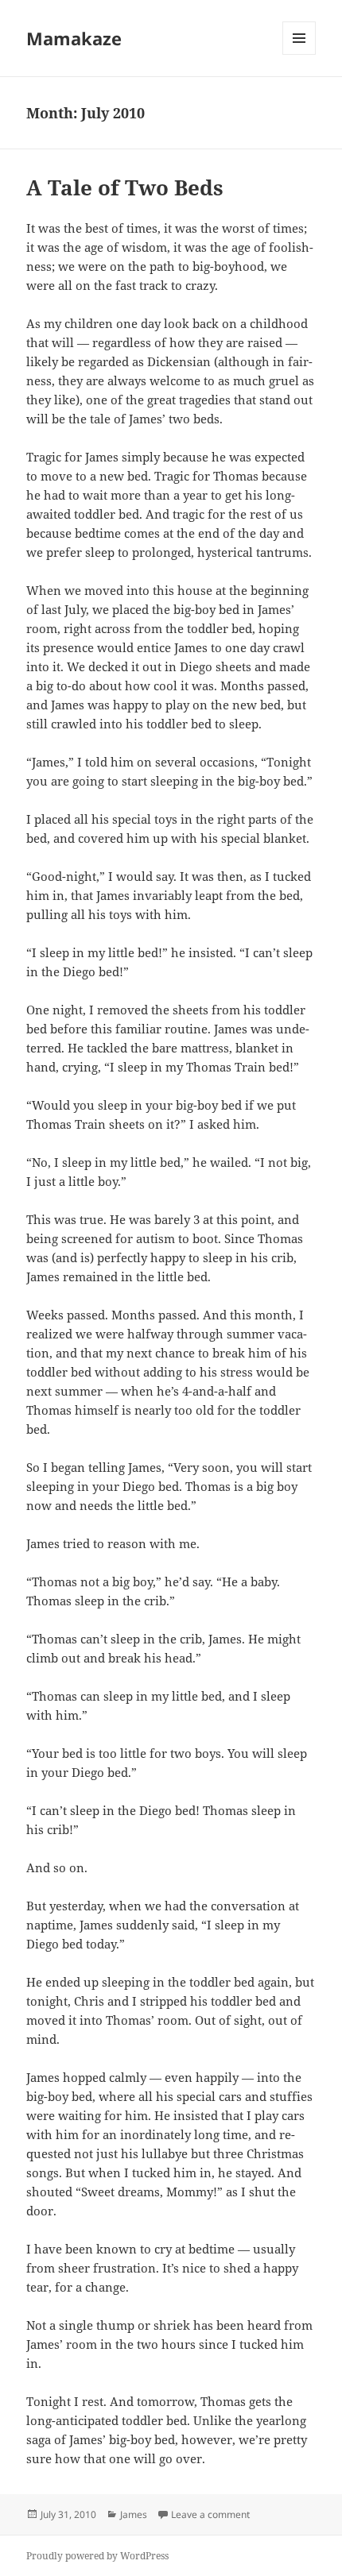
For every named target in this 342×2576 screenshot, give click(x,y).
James (134, 2514)
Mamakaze (74, 38)
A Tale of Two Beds (125, 187)
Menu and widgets (299, 54)
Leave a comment (210, 2514)
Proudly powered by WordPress (97, 2556)
